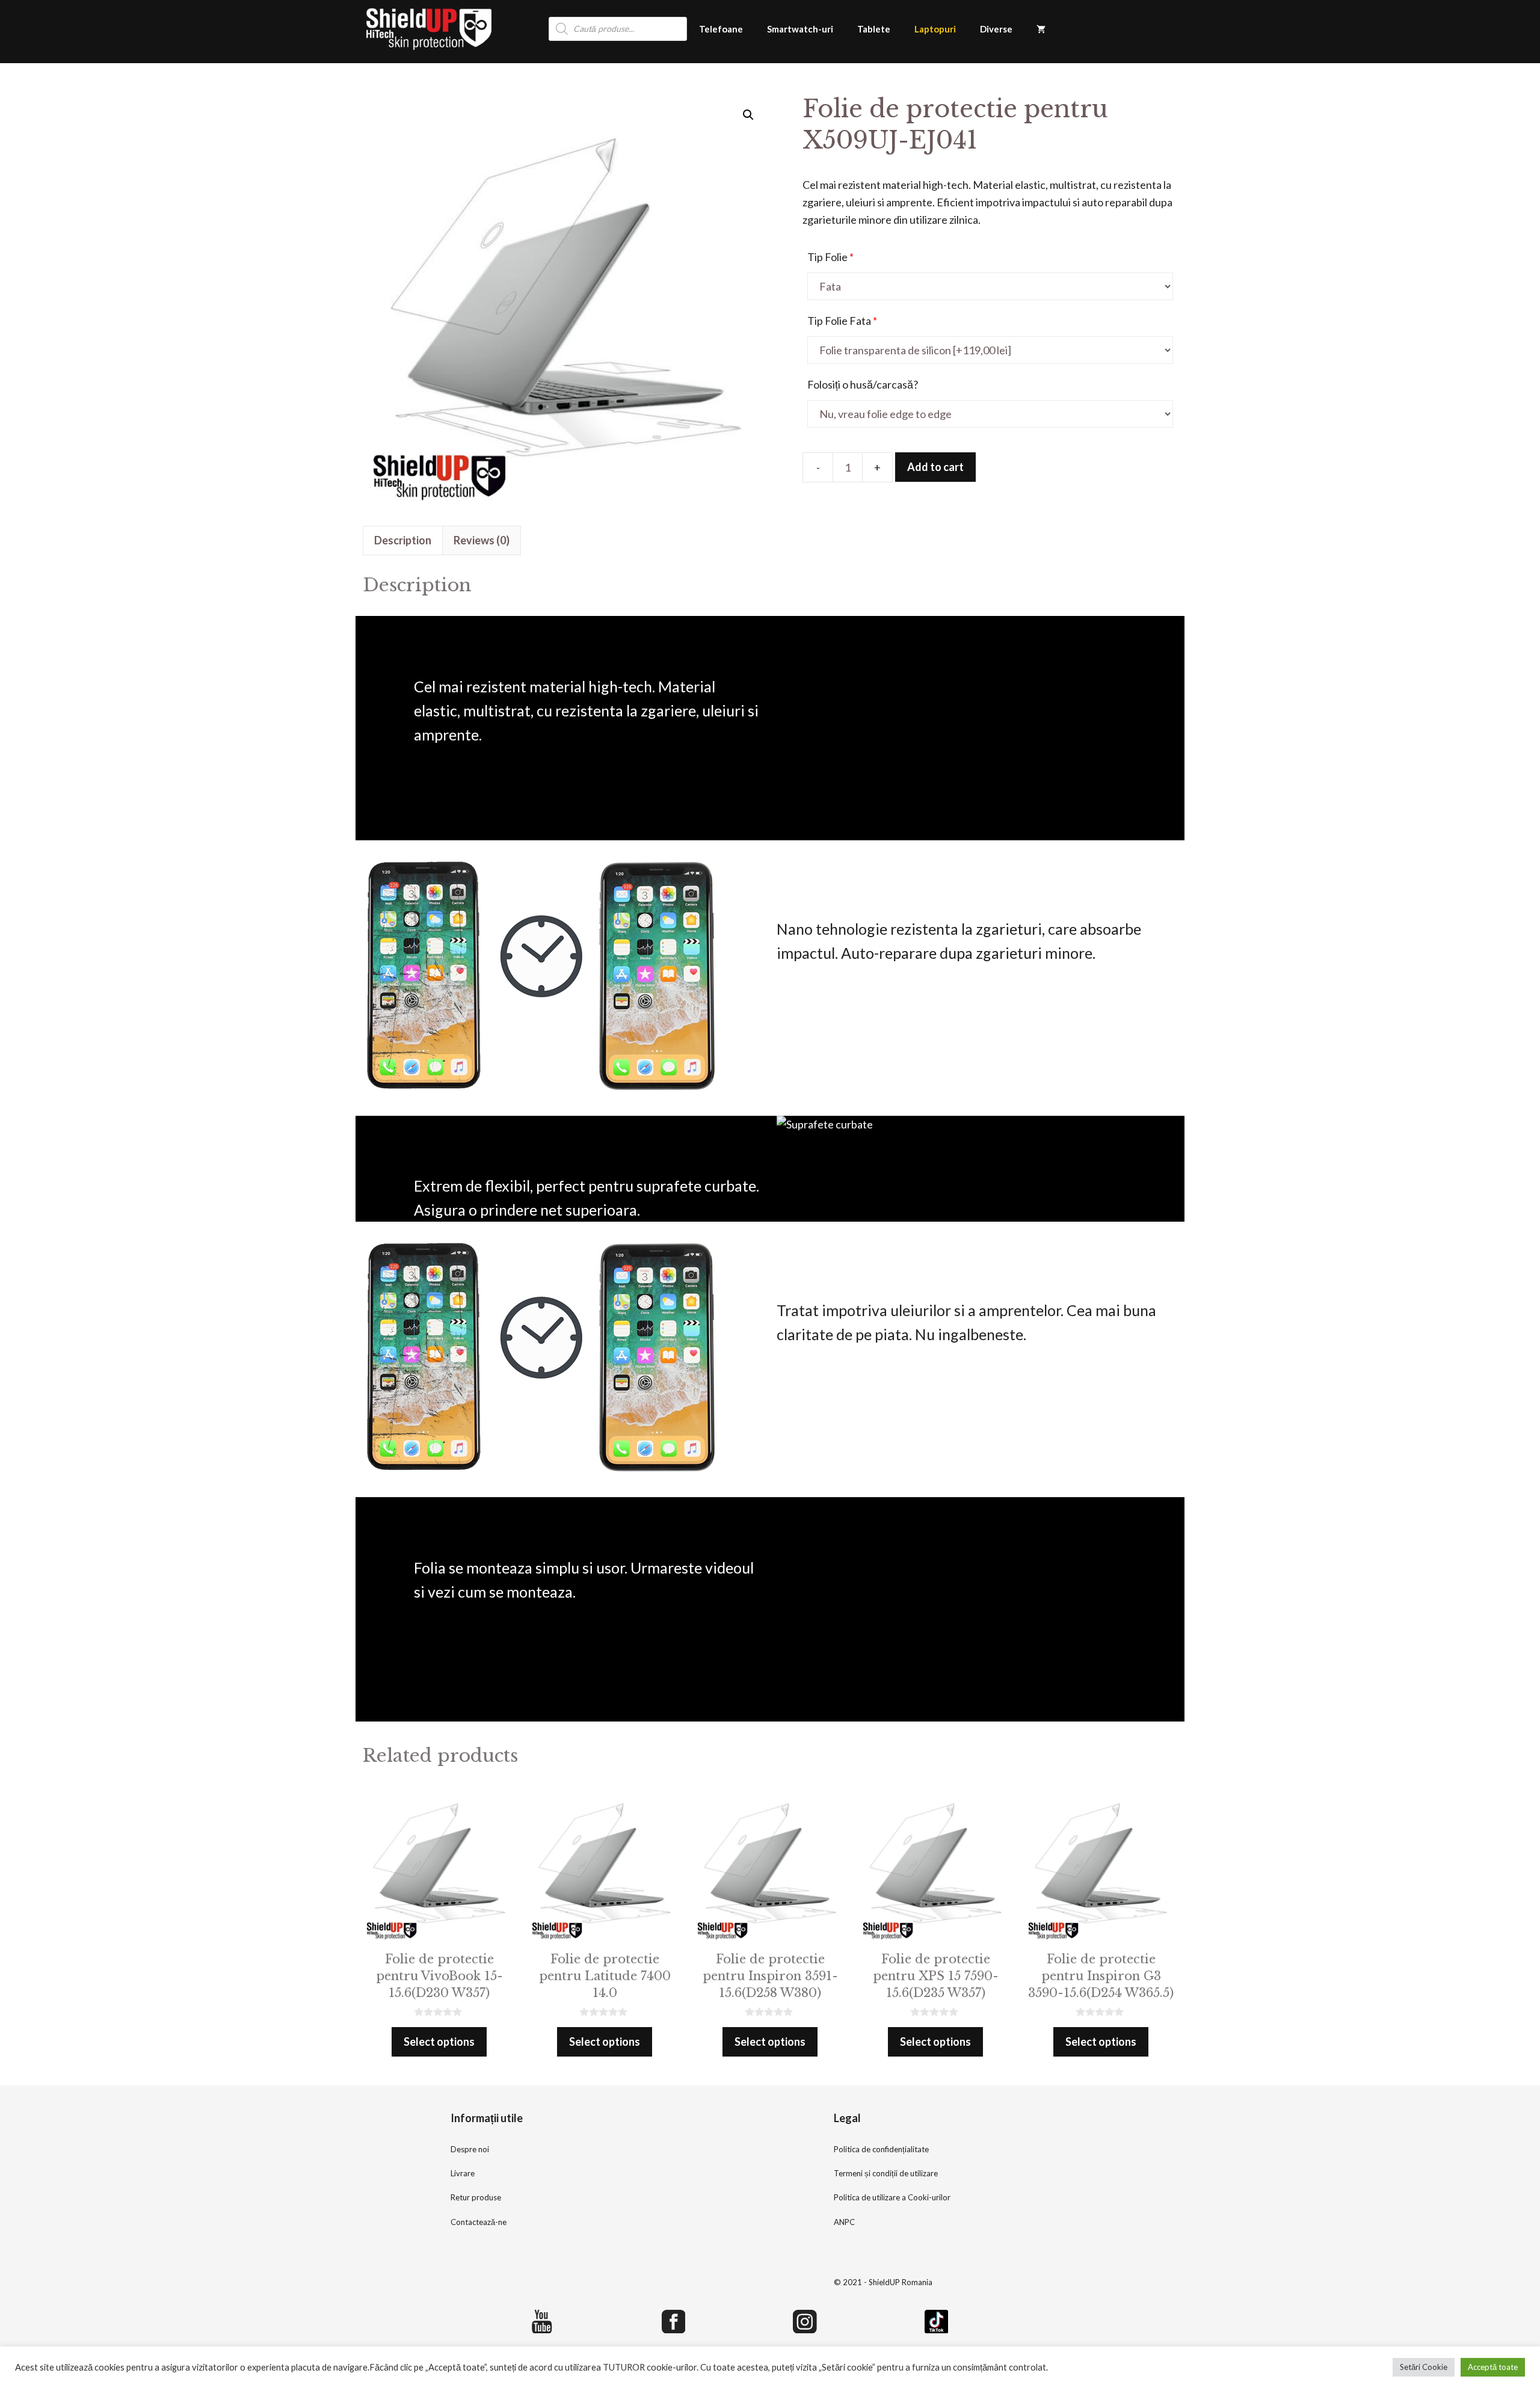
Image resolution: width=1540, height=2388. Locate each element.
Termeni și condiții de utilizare (886, 2173)
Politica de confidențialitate (881, 2149)
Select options (439, 2042)
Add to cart (935, 467)
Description (403, 540)
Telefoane (721, 29)
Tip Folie (830, 257)
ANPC (844, 2222)
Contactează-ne (479, 2222)
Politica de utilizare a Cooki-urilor (892, 2197)
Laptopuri (935, 29)
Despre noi (470, 2149)
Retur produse (476, 2197)
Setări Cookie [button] (1424, 2367)
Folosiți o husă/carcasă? (863, 384)
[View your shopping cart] (1041, 29)
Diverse (996, 29)
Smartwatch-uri (800, 29)
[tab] (403, 540)
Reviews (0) (482, 540)
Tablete (874, 29)
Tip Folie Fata (842, 321)
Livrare (463, 2173)
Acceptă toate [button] (1493, 2367)
